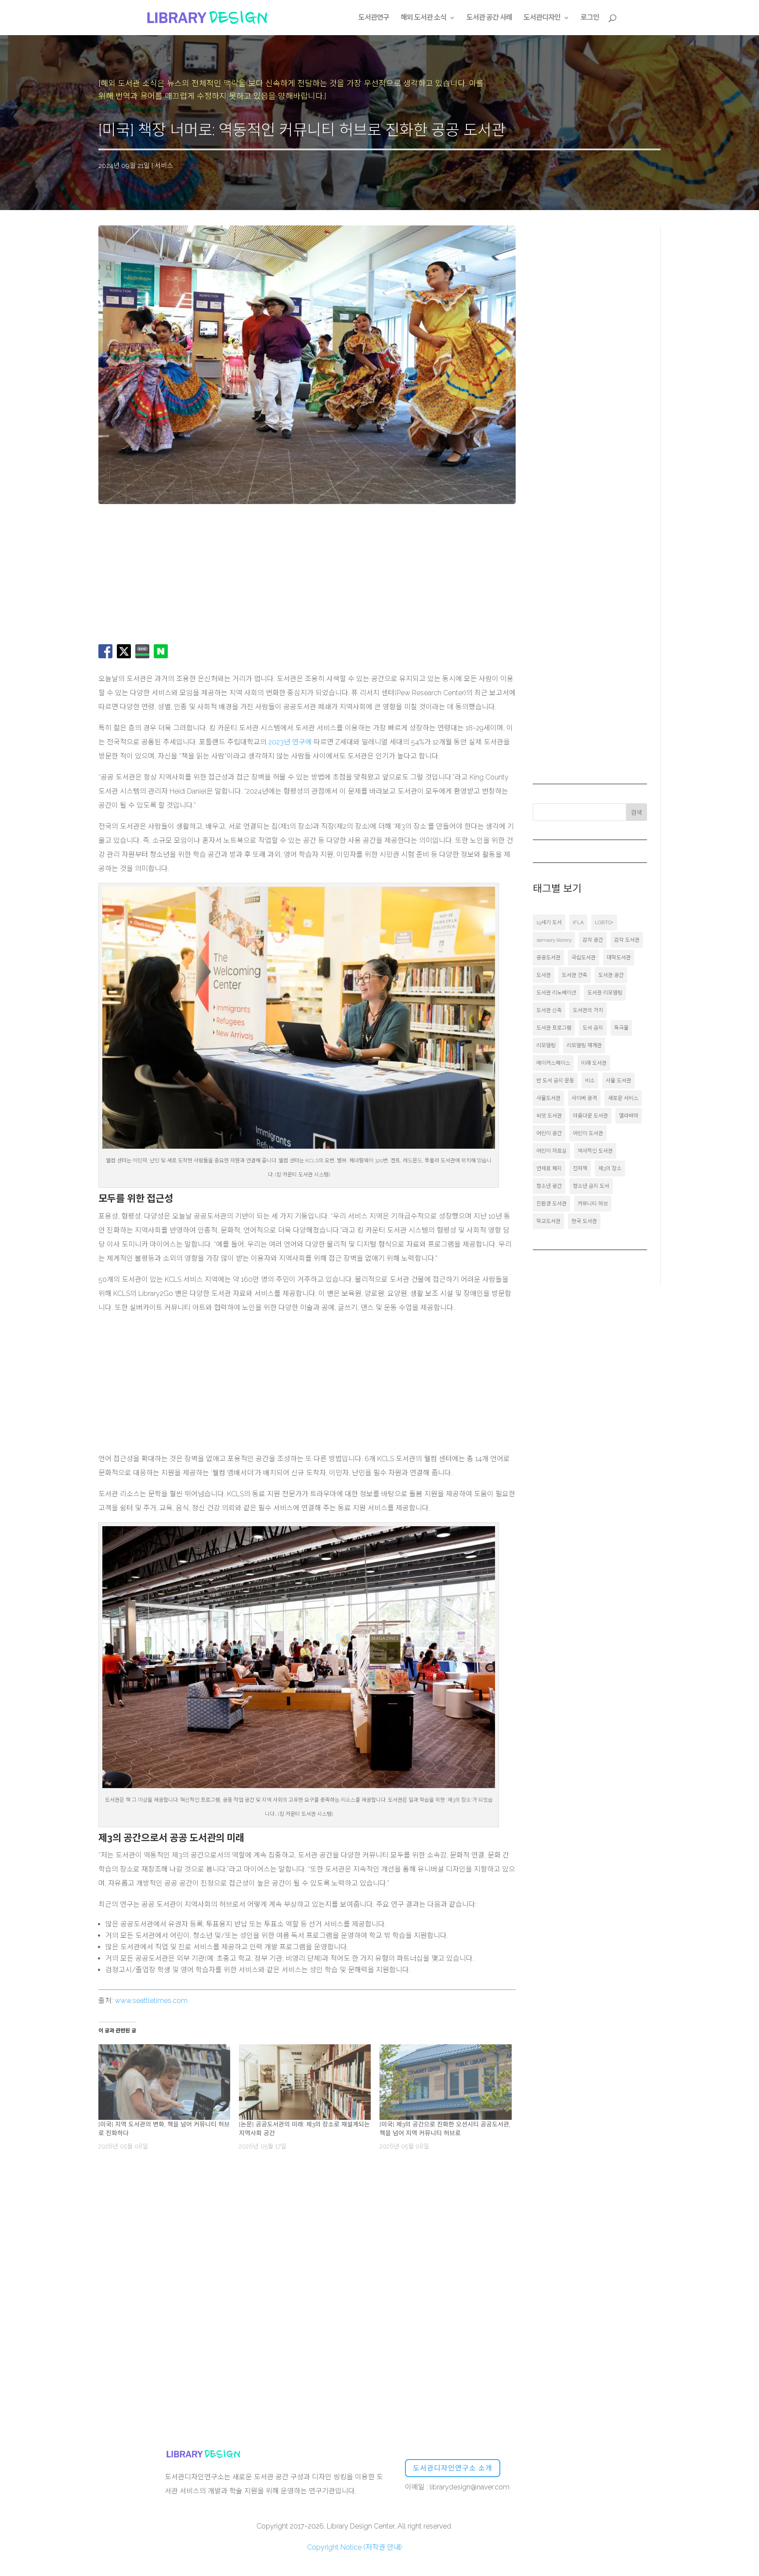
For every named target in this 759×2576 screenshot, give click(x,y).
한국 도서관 (584, 1221)
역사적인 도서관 (595, 1151)
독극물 (621, 1028)
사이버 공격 (584, 1098)
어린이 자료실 (551, 1151)
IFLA (578, 922)
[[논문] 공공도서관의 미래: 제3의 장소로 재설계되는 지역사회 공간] (305, 2082)
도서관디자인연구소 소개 (453, 2468)
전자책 (580, 1168)
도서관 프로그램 (554, 1028)
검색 (636, 813)
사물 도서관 (618, 1081)
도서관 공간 (611, 975)
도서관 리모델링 (605, 993)
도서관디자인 (542, 18)
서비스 (164, 166)
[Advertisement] (275, 574)
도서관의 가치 (588, 1010)
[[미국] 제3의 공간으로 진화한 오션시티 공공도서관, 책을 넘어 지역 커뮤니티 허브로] (445, 2082)
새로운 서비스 (623, 1098)
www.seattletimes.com (151, 2001)
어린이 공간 (549, 1133)
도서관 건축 (575, 975)
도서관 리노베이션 (556, 993)
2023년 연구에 (290, 742)
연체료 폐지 (549, 1168)
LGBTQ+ (604, 922)
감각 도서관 (627, 940)
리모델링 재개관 (584, 1045)
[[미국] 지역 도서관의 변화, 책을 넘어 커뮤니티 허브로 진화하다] (164, 2082)
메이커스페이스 (553, 1063)
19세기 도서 (549, 922)
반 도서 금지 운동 (555, 1081)
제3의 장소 (610, 1168)
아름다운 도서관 (590, 1116)
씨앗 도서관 (549, 1116)
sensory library (554, 940)
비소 (590, 1081)
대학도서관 (619, 958)
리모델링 (546, 1045)
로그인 (590, 18)
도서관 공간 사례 (489, 18)
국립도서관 (584, 958)
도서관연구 (374, 18)
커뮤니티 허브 (593, 1204)
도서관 (544, 975)
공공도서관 (548, 958)
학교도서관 (548, 1221)
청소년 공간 (549, 1186)
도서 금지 (593, 1028)
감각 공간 (593, 940)
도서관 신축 (549, 1010)
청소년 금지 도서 (591, 1186)
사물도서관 (548, 1098)
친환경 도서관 (551, 1204)
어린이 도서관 (588, 1133)
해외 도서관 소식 (423, 18)
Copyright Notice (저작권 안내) (354, 2547)
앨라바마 (629, 1116)
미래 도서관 (594, 1063)
